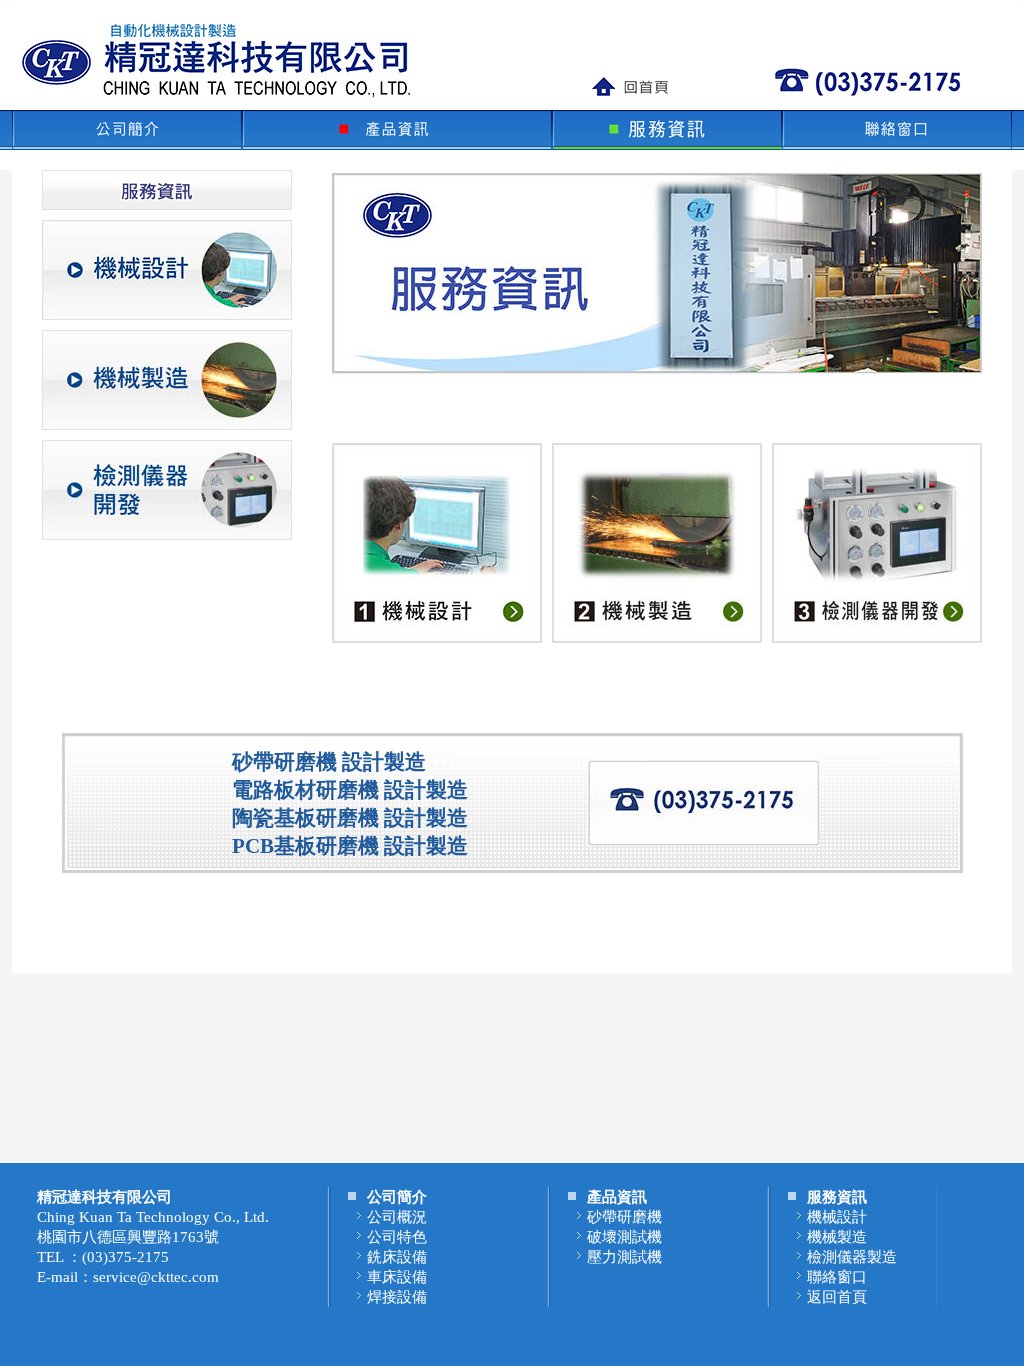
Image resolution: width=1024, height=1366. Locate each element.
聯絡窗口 (837, 1277)
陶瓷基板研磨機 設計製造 (350, 818)
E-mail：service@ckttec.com (128, 1277)
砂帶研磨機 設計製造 (329, 762)
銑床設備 (397, 1257)
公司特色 (397, 1237)
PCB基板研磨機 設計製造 (350, 846)
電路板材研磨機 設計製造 (350, 790)
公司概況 (397, 1217)
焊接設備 (397, 1297)
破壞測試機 (624, 1237)
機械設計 (837, 1217)
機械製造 (837, 1237)
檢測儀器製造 (852, 1257)
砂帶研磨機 (624, 1217)
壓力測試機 (624, 1257)
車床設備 (397, 1277)
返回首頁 (837, 1297)
